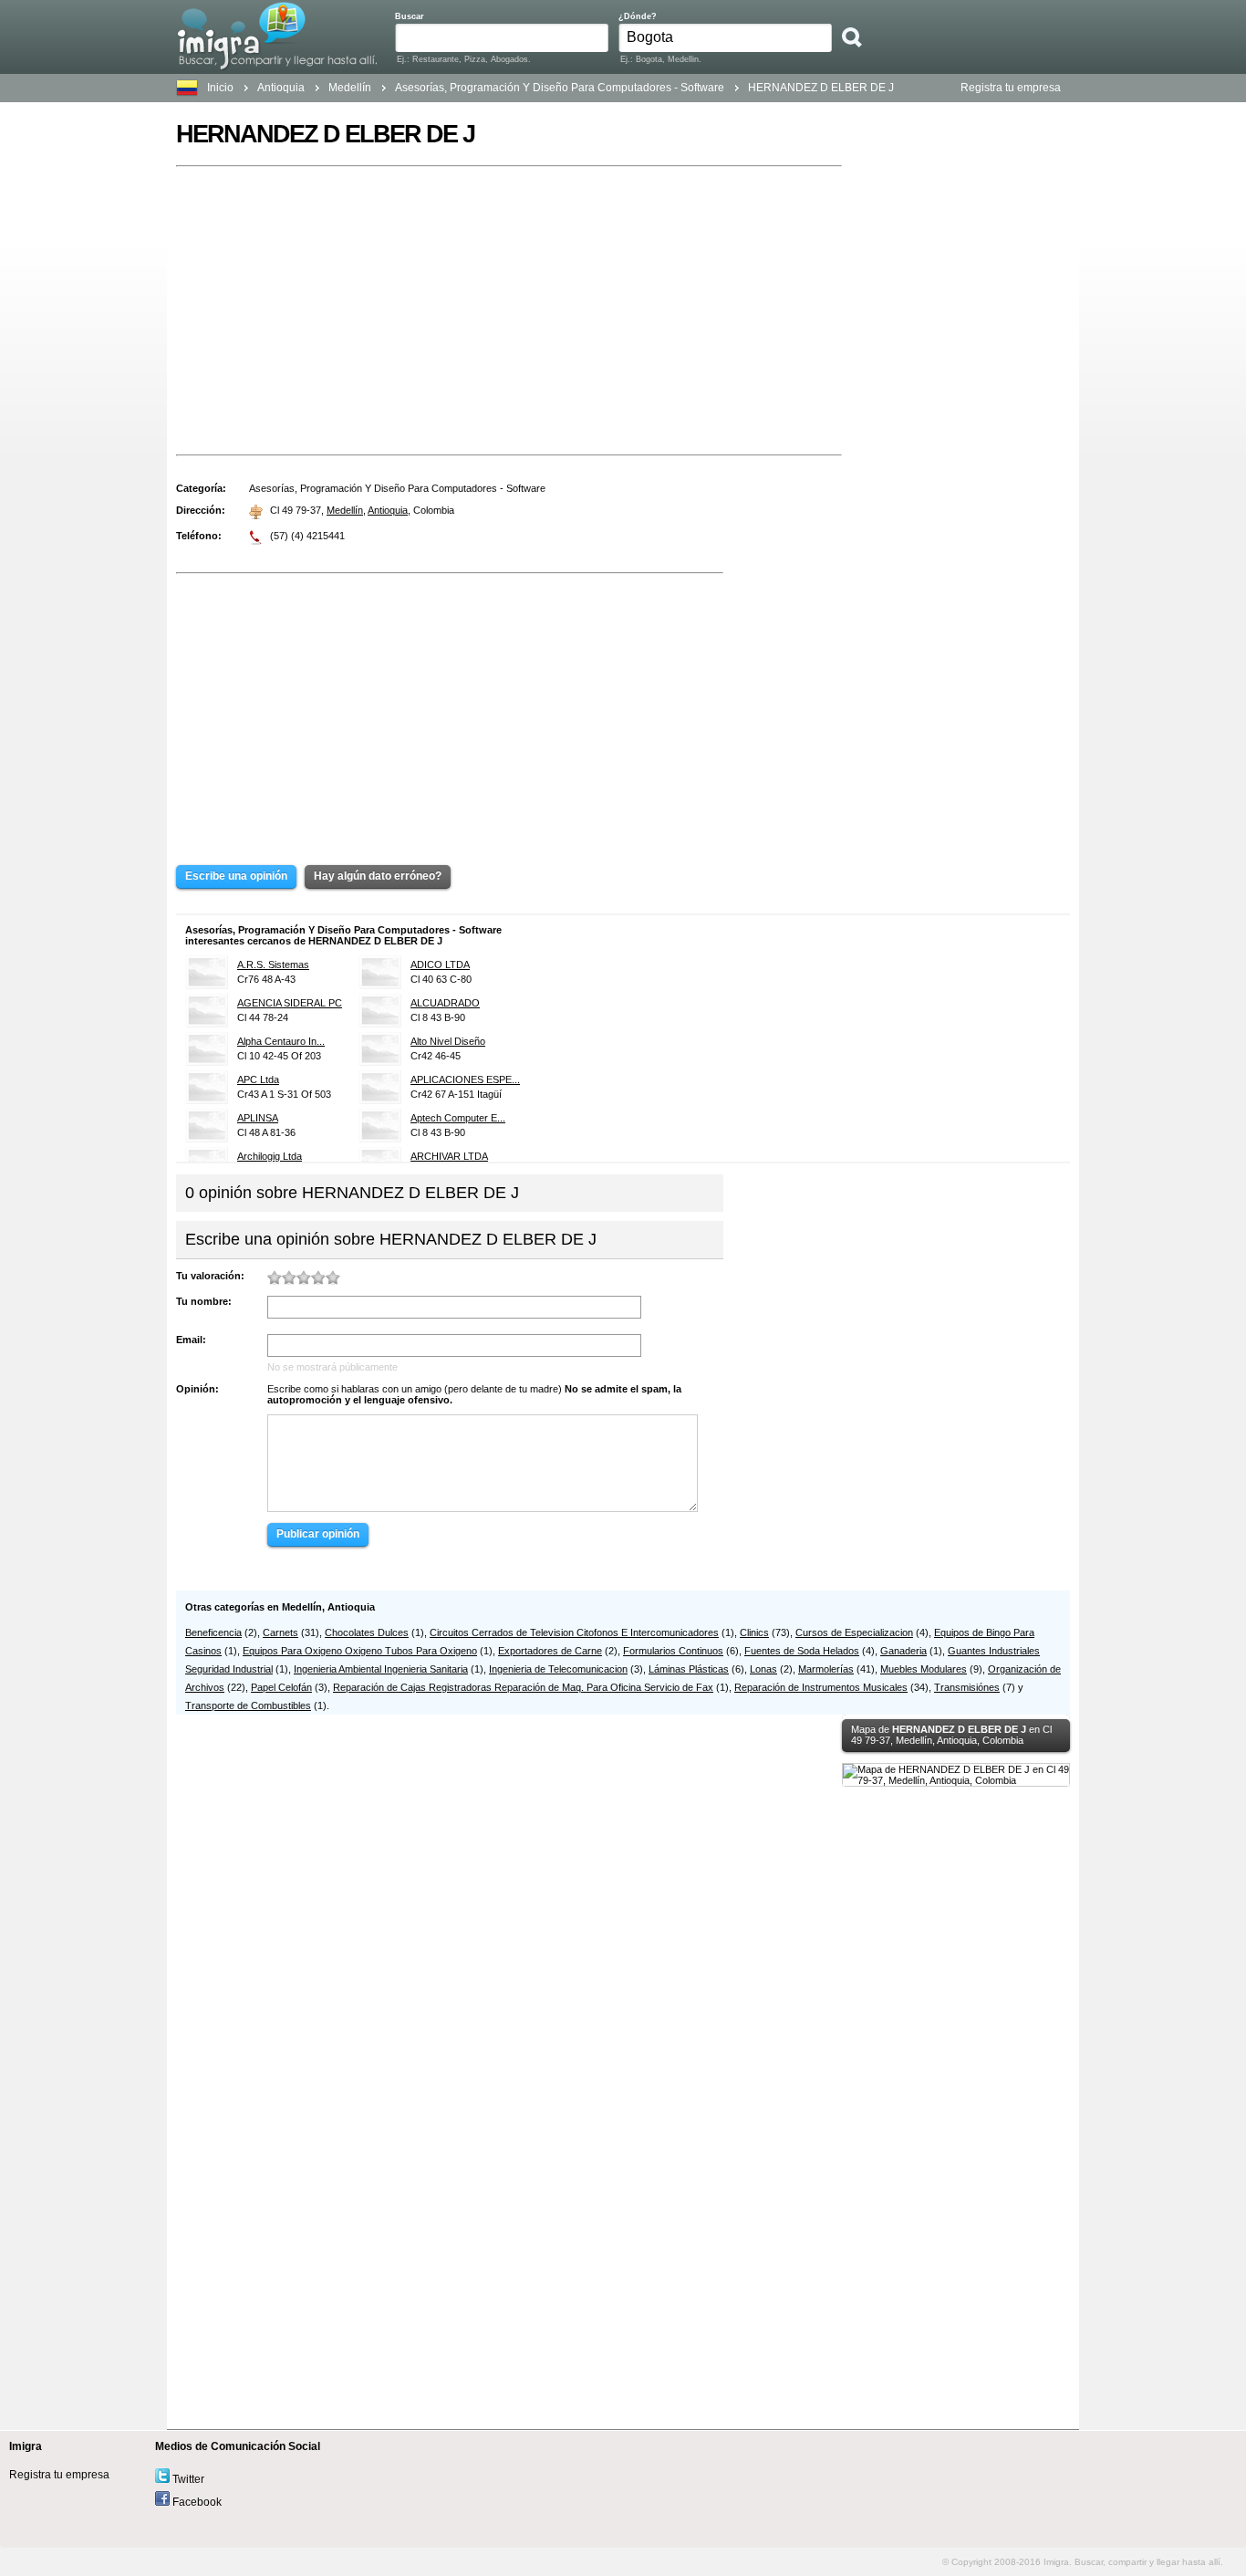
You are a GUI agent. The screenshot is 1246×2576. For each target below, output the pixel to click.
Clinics (754, 1632)
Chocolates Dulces (367, 1632)
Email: (191, 1340)
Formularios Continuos (673, 1651)
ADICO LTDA (440, 965)
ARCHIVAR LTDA (449, 1156)
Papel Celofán (281, 1687)
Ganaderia (903, 1651)
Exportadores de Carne (550, 1651)
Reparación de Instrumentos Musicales (821, 1687)
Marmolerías (826, 1669)
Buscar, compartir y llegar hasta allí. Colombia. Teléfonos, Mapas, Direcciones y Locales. (277, 36)
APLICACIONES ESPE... (465, 1079)
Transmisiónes (967, 1687)
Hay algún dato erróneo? (378, 876)
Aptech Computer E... (458, 1118)
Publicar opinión (318, 1534)
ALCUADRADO (445, 1003)
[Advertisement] (509, 310)
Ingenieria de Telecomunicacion (558, 1669)
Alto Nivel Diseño (448, 1041)
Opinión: (197, 1389)
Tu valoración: (210, 1276)
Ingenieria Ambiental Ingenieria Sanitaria (381, 1669)
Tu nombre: (204, 1301)
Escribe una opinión (236, 876)
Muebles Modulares (924, 1669)
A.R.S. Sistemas (273, 965)
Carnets (280, 1632)
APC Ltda (258, 1079)
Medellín (345, 510)
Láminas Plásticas (689, 1669)
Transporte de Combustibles (248, 1705)
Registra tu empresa (1011, 88)
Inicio (220, 88)
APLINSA (258, 1118)
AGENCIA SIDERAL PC (290, 1003)
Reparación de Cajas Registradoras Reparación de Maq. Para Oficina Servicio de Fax (523, 1687)
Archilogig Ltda (270, 1156)
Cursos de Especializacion (854, 1632)
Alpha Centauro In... (281, 1041)
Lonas (763, 1669)
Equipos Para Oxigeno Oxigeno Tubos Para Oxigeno (360, 1651)
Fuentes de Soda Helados (802, 1651)
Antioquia (281, 88)
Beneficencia (213, 1632)
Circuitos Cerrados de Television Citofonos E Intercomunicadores (574, 1632)
